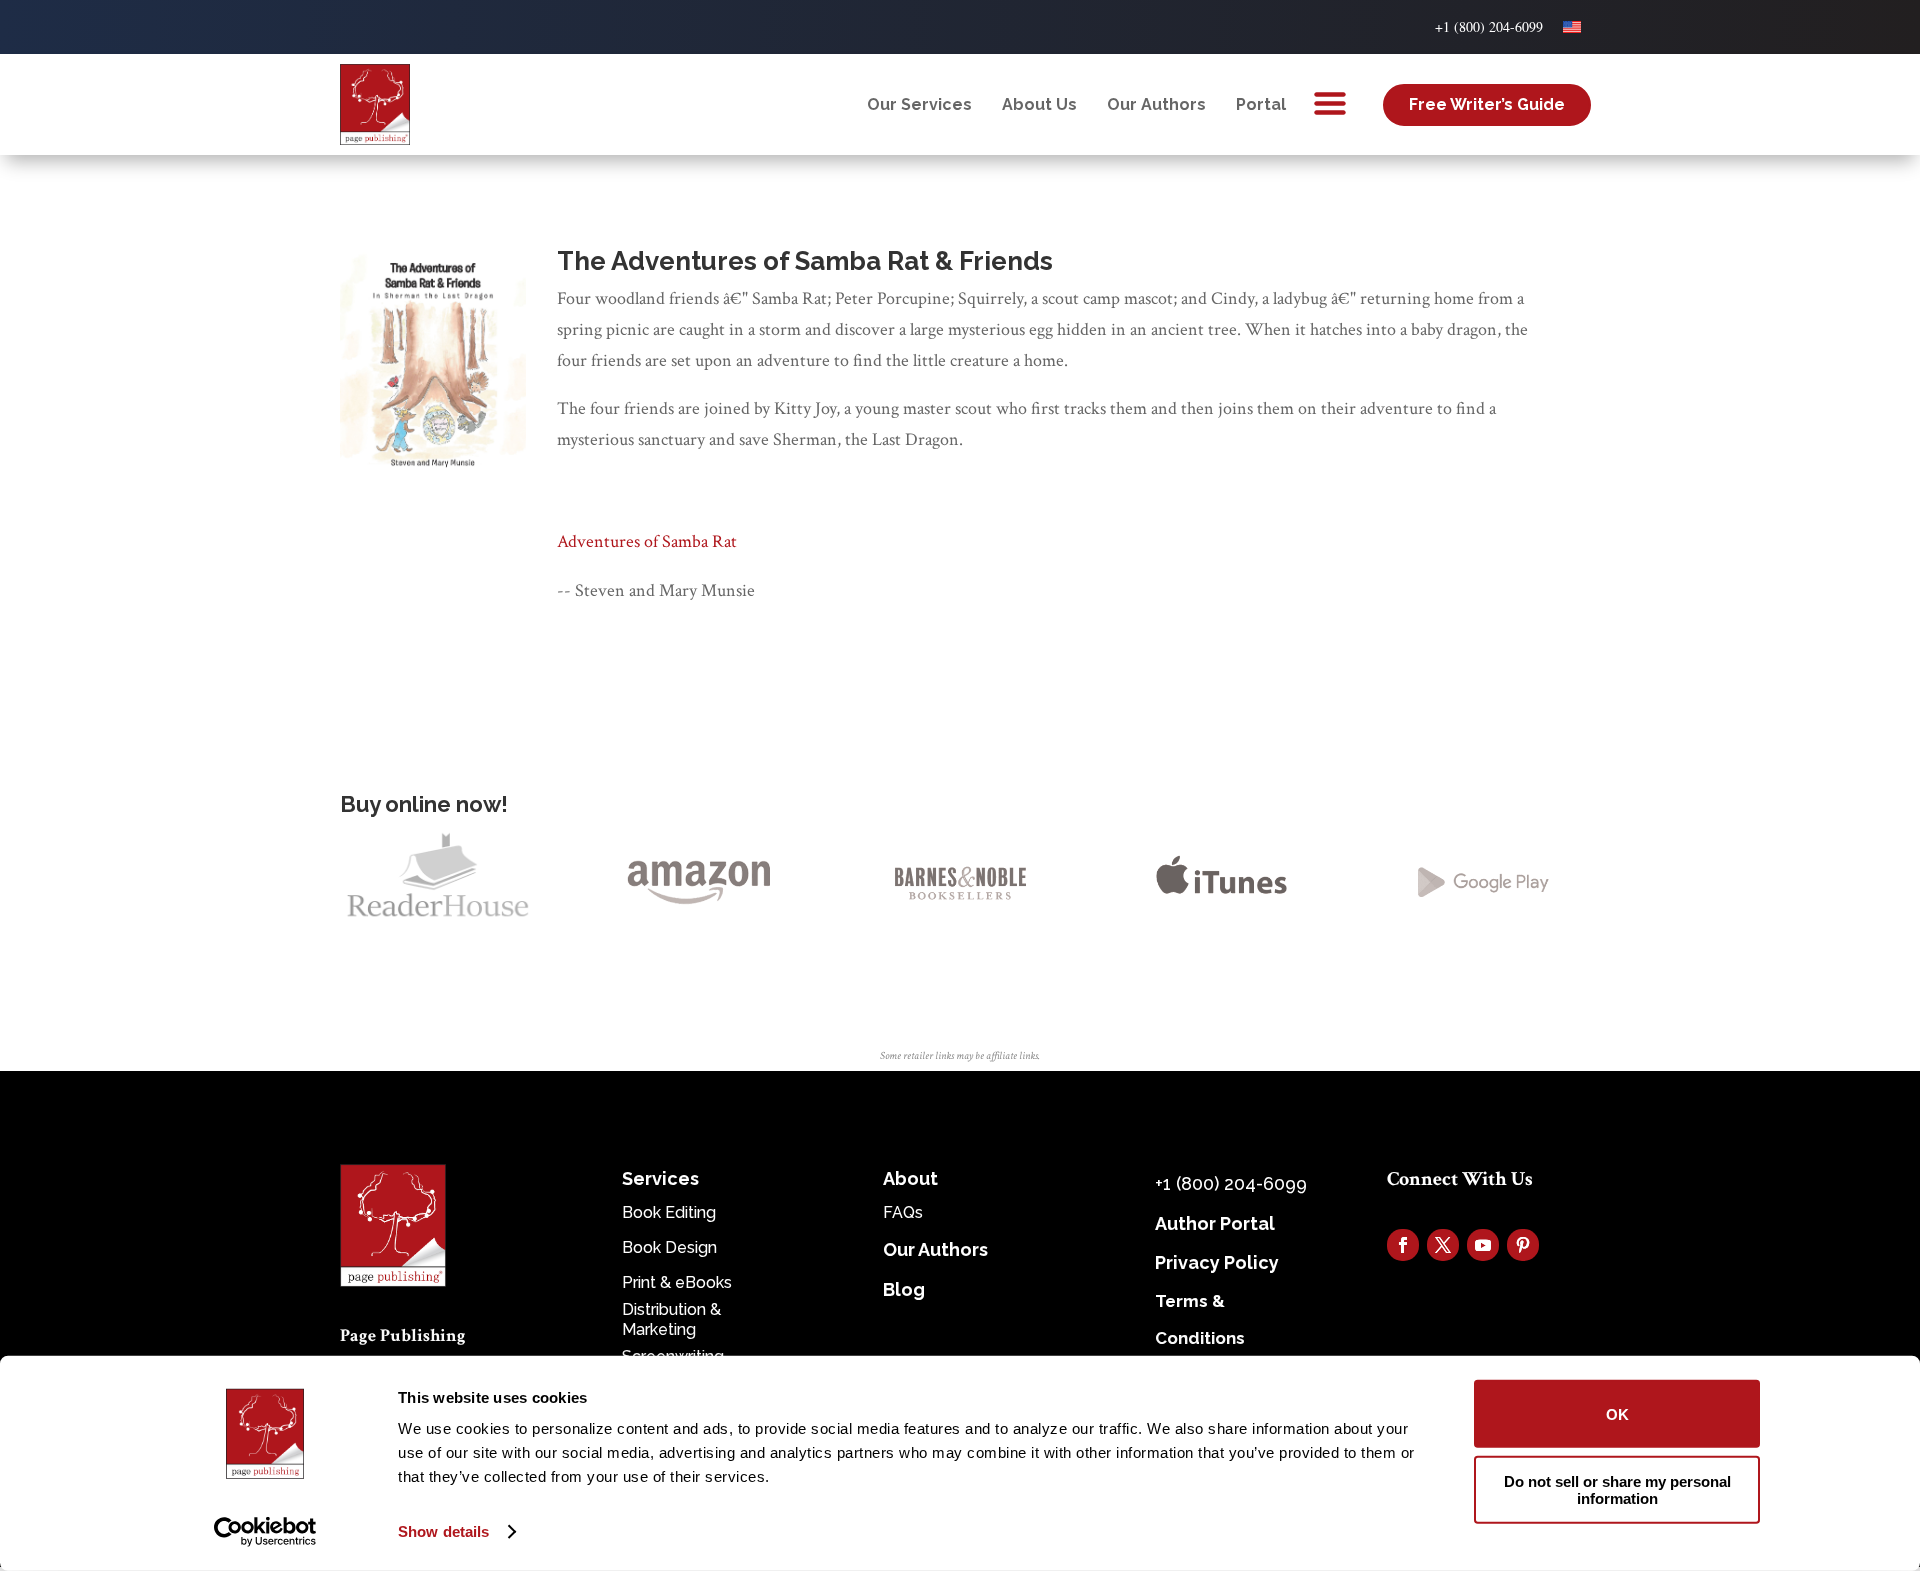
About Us (1039, 104)
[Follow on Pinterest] (1523, 1245)
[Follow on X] (1443, 1245)
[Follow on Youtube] (1483, 1245)
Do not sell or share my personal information (1617, 1489)
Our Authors (1156, 104)
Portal (1261, 104)
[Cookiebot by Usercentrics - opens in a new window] (265, 1532)
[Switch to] (1572, 27)
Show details (443, 1531)
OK (1617, 1413)
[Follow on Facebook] (1403, 1245)
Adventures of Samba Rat (647, 541)
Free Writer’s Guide (1487, 104)
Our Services (919, 104)
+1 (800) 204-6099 (1489, 26)
